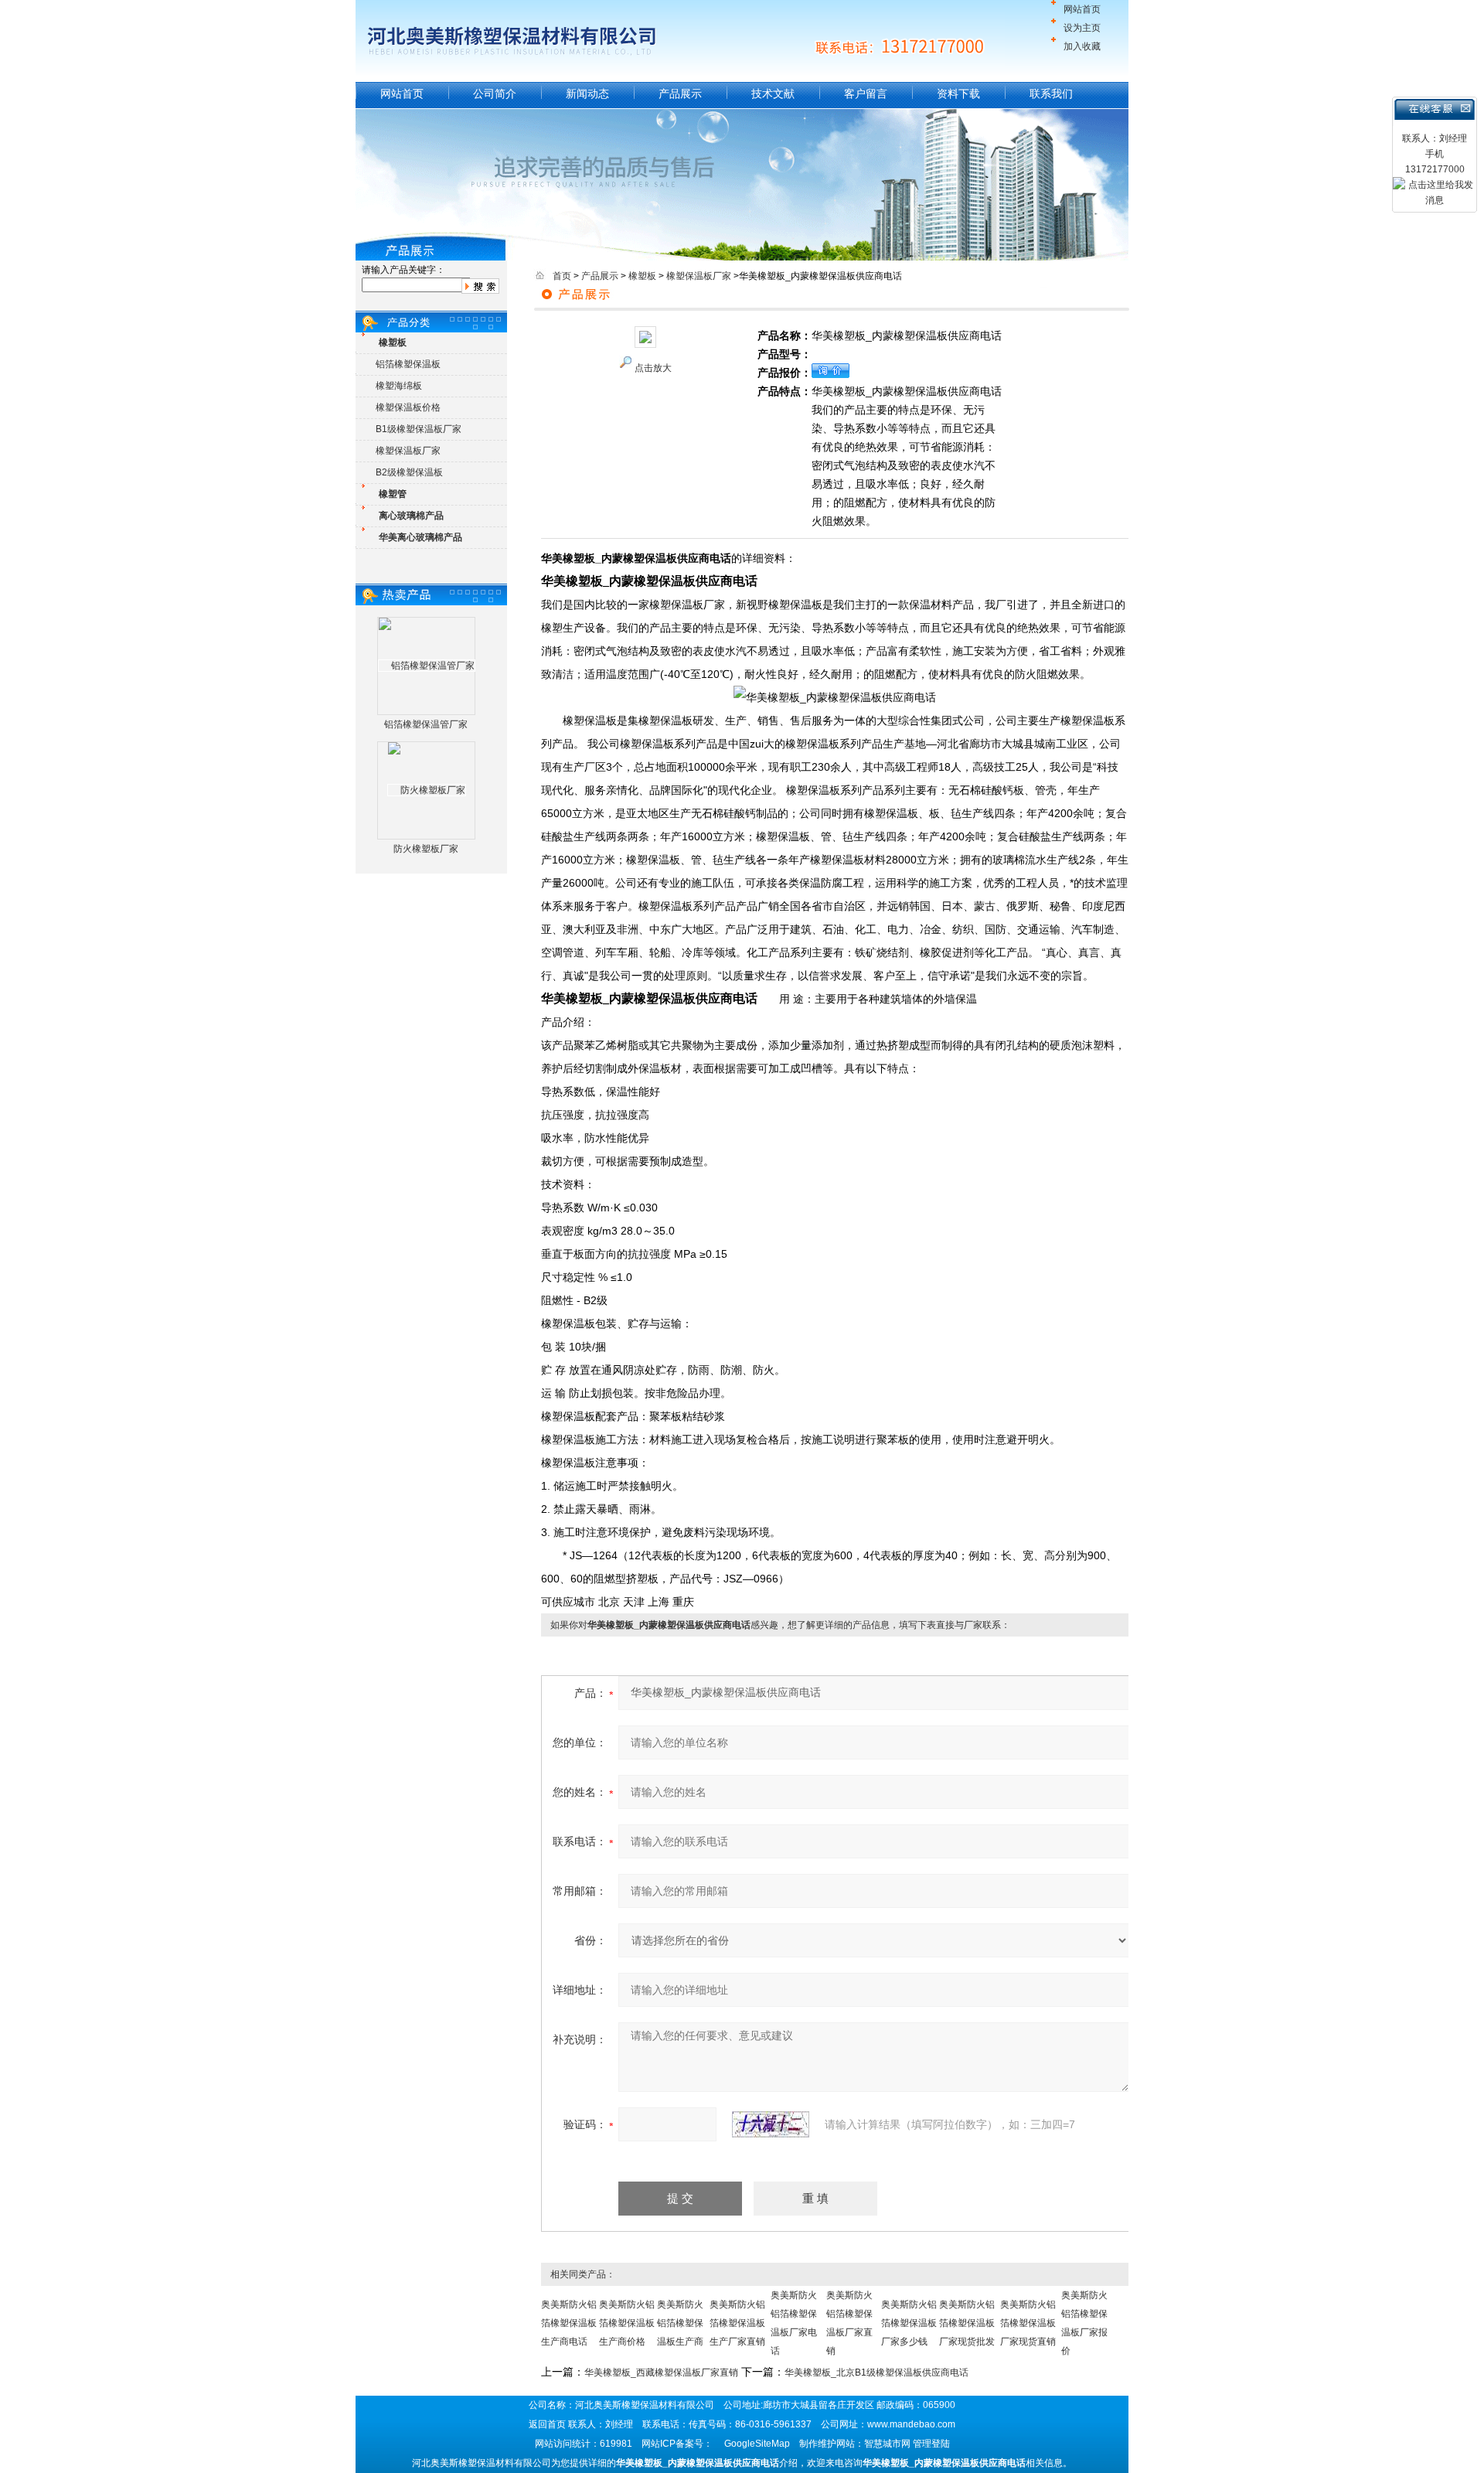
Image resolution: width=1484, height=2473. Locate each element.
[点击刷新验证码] (771, 2124)
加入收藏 (1082, 46)
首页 (562, 276)
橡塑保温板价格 (408, 407)
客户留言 (866, 94)
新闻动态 (587, 94)
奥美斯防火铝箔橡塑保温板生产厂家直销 (737, 2323)
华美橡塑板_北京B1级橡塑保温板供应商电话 (876, 2373)
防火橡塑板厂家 (426, 849)
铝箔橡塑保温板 (408, 364)
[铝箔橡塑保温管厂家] (427, 666)
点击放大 (653, 368)
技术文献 (773, 94)
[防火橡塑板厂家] (427, 790)
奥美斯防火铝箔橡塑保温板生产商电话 (569, 2323)
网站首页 (1082, 9)
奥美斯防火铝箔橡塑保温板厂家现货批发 (967, 2323)
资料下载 (958, 94)
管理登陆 (931, 2444)
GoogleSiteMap (757, 2444)
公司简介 (495, 94)
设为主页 (1082, 28)
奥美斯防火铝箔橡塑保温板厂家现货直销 (1028, 2323)
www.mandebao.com (911, 2424)
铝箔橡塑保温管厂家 (426, 724)
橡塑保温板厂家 (408, 451)
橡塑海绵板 (399, 386)
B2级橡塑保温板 (409, 472)
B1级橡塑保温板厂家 (419, 429)
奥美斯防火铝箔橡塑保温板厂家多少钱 (909, 2323)
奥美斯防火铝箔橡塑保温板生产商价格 (627, 2323)
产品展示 (680, 94)
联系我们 (1051, 94)
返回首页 (547, 2424)
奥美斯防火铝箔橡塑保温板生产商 (680, 2323)
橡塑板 (642, 276)
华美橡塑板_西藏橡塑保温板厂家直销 (661, 2373)
